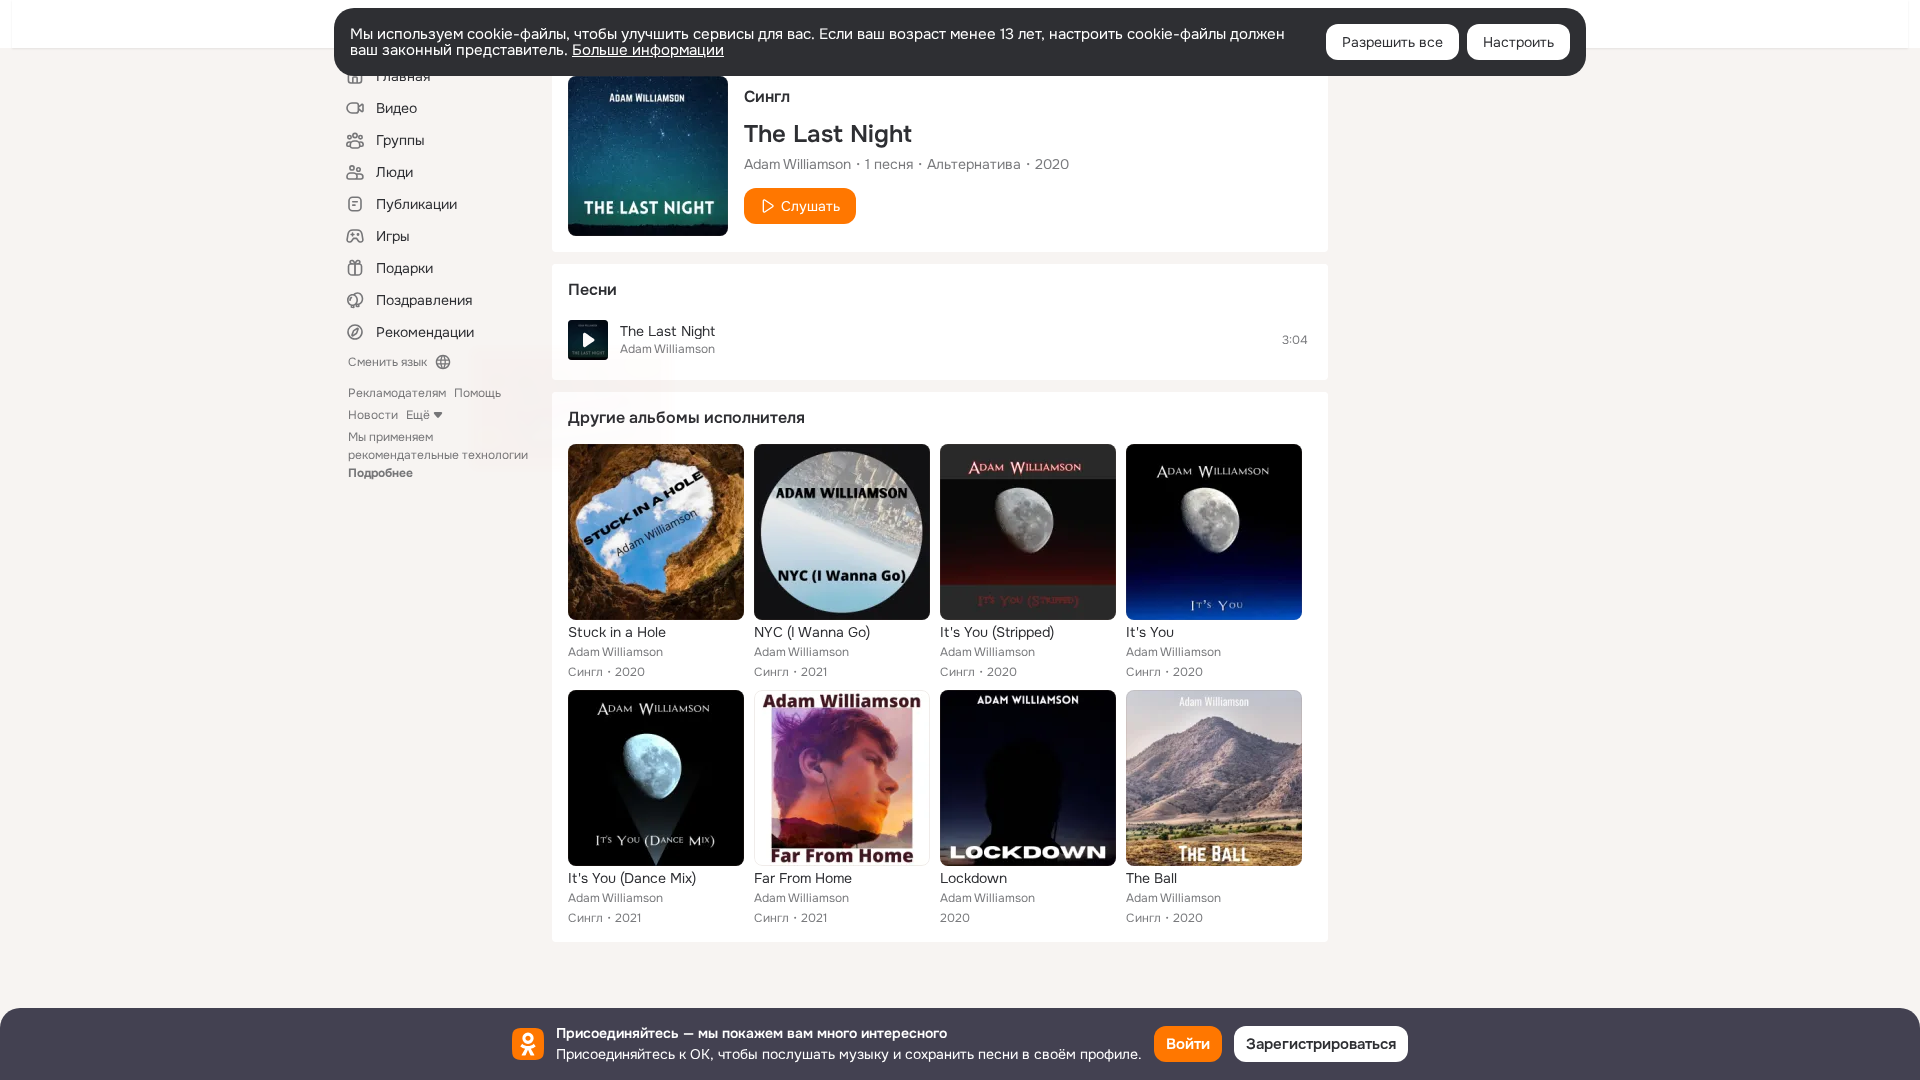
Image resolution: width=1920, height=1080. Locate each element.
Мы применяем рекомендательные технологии (438, 455)
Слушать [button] (810, 206)
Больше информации (648, 50)
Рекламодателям (397, 393)
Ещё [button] (418, 415)
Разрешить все (1392, 42)
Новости (373, 415)
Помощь (477, 393)
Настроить (1518, 42)
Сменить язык (387, 362)
